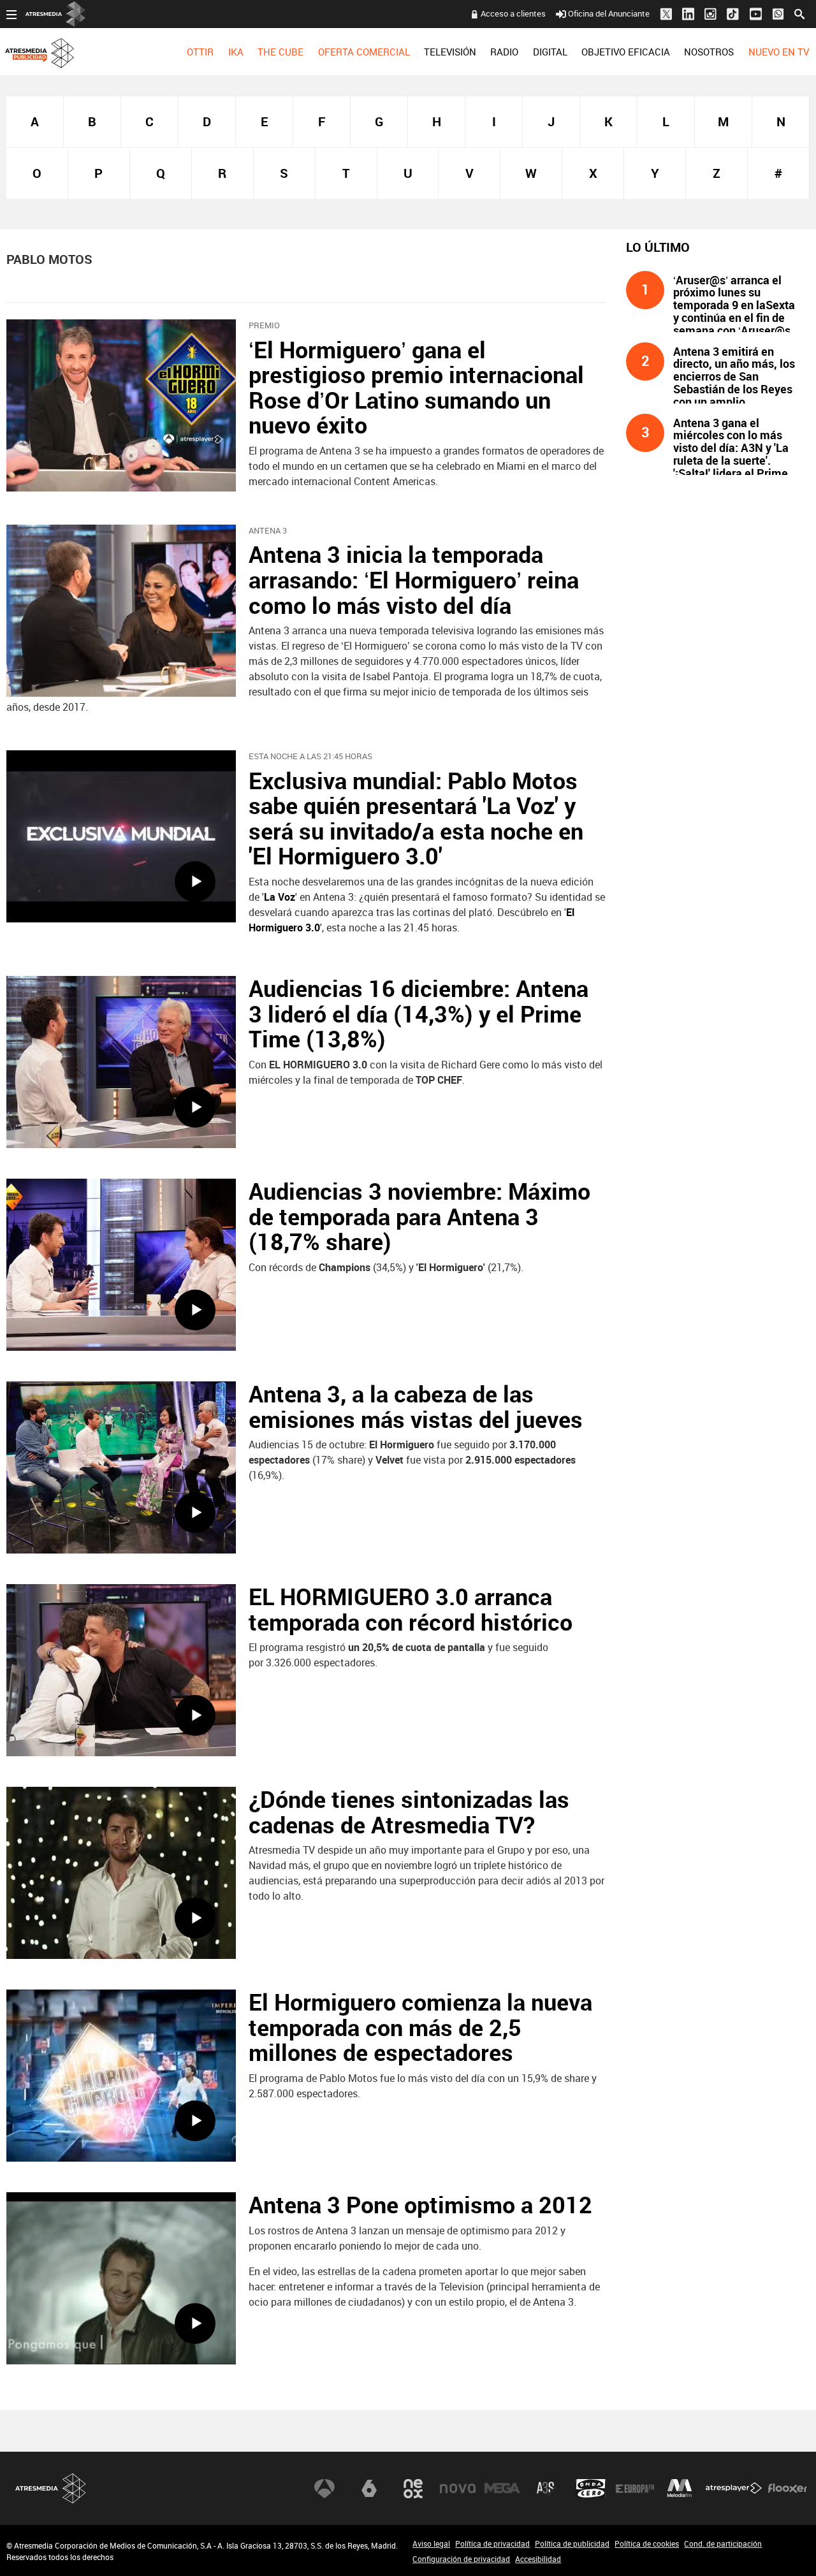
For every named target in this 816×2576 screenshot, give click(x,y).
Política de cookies (647, 2543)
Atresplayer (734, 2489)
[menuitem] (200, 52)
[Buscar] (799, 13)
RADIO (504, 52)
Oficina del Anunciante (609, 13)
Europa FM (635, 2489)
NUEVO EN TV (779, 52)
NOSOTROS (709, 52)
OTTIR (200, 52)
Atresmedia (51, 2488)
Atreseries (546, 2489)
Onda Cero (591, 2489)
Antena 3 (324, 2489)
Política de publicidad (572, 2543)
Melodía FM (680, 2489)
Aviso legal (431, 2543)
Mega (502, 2489)
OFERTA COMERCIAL (364, 52)
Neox (413, 2489)
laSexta (369, 2489)
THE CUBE (280, 52)
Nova (458, 2489)
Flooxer (787, 2489)
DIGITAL (550, 52)
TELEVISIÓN (450, 52)
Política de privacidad (492, 2543)
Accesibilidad (538, 2559)
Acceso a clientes (513, 13)
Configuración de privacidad (461, 2559)
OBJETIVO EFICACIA (626, 52)
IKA (236, 52)
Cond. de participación (723, 2543)
